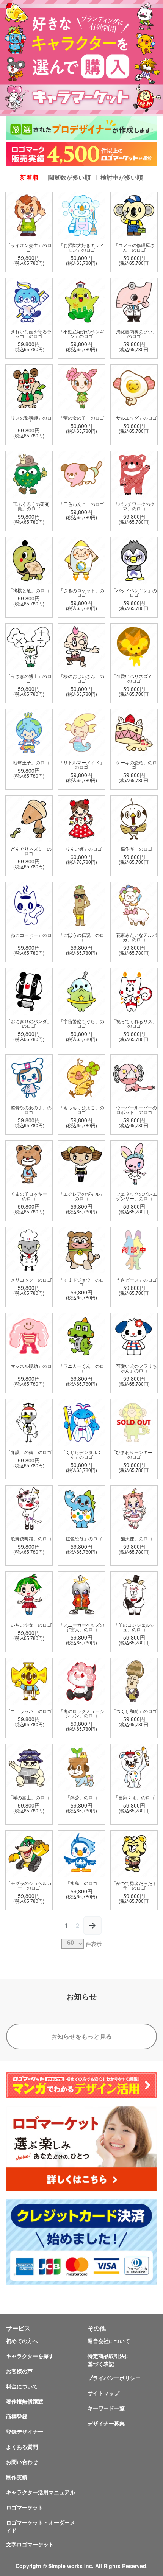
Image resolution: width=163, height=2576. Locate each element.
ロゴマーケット (25, 2507)
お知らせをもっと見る (81, 2036)
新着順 (29, 177)
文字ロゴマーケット (30, 2544)
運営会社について (109, 2341)
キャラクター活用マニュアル (41, 2492)
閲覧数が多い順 (69, 177)
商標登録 (17, 2416)
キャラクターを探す (30, 2356)
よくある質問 (22, 2447)
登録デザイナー (25, 2431)
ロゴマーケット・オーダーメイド (41, 2526)
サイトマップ (103, 2393)
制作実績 (17, 2477)
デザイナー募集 (106, 2423)
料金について (22, 2386)
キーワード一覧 (106, 2408)
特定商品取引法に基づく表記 (109, 2360)
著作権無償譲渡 (25, 2401)
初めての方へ (22, 2341)
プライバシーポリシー (114, 2378)
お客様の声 (19, 2371)
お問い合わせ (22, 2462)
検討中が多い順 (122, 177)
